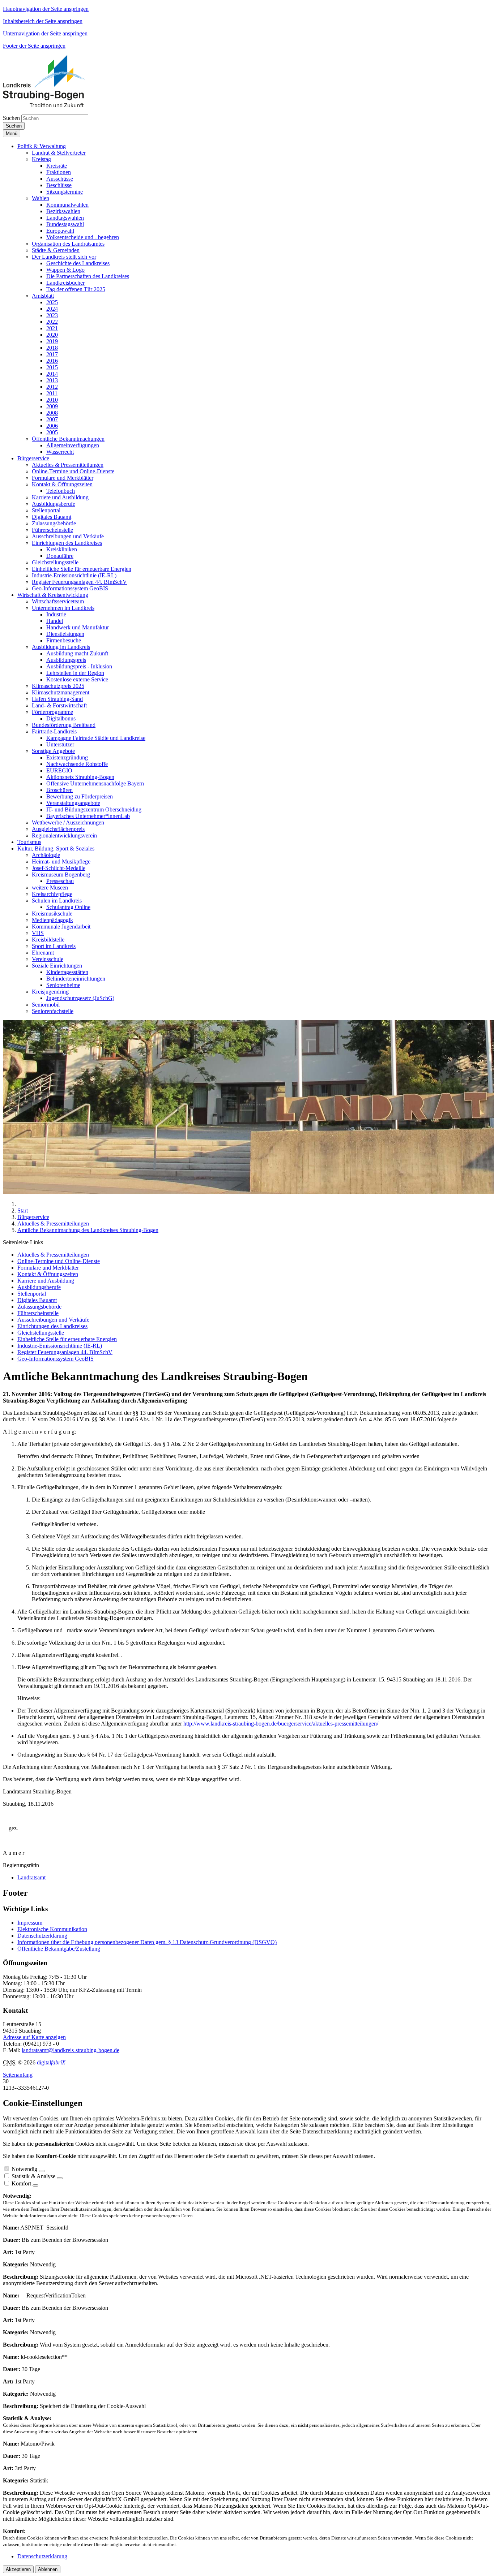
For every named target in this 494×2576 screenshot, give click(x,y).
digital (51, 2062)
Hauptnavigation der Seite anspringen (46, 9)
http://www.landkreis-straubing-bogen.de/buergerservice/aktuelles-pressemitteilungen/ (281, 1724)
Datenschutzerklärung (42, 1936)
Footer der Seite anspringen (34, 46)
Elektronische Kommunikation (52, 1929)
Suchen (11, 118)
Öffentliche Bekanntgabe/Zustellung (59, 1949)
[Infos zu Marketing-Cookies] (60, 2178)
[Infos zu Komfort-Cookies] (35, 2185)
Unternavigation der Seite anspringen (45, 33)
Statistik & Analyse (33, 2176)
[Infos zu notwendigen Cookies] (42, 2171)
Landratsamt (31, 1877)
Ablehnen (48, 2569)
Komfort (21, 2183)
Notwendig (24, 2169)
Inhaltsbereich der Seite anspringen (43, 21)
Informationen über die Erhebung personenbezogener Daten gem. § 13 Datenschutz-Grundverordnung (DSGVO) (147, 1942)
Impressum (30, 1923)
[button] (42, 146)
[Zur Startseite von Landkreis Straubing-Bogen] (52, 105)
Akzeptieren (18, 2569)
